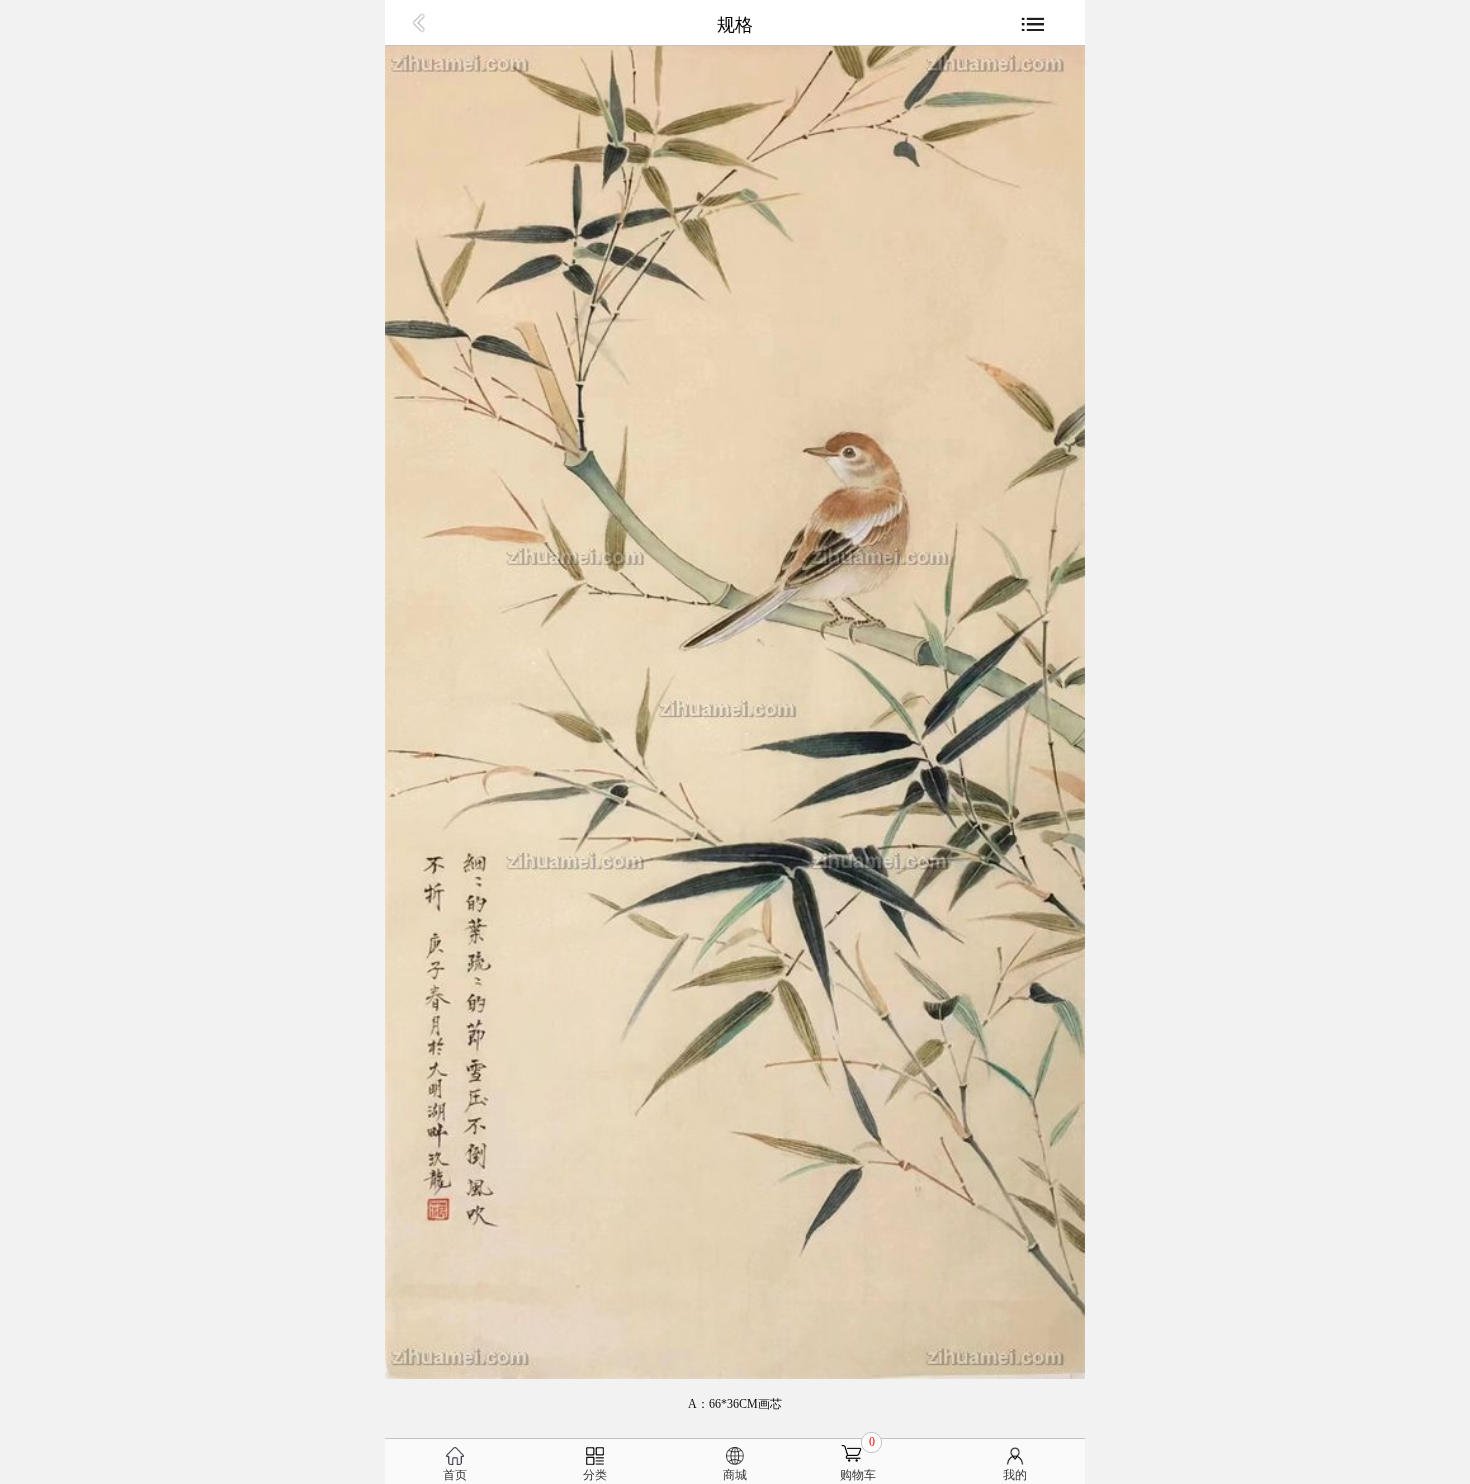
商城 (735, 1475)
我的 (1015, 1475)
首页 (455, 1475)
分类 (595, 1475)
